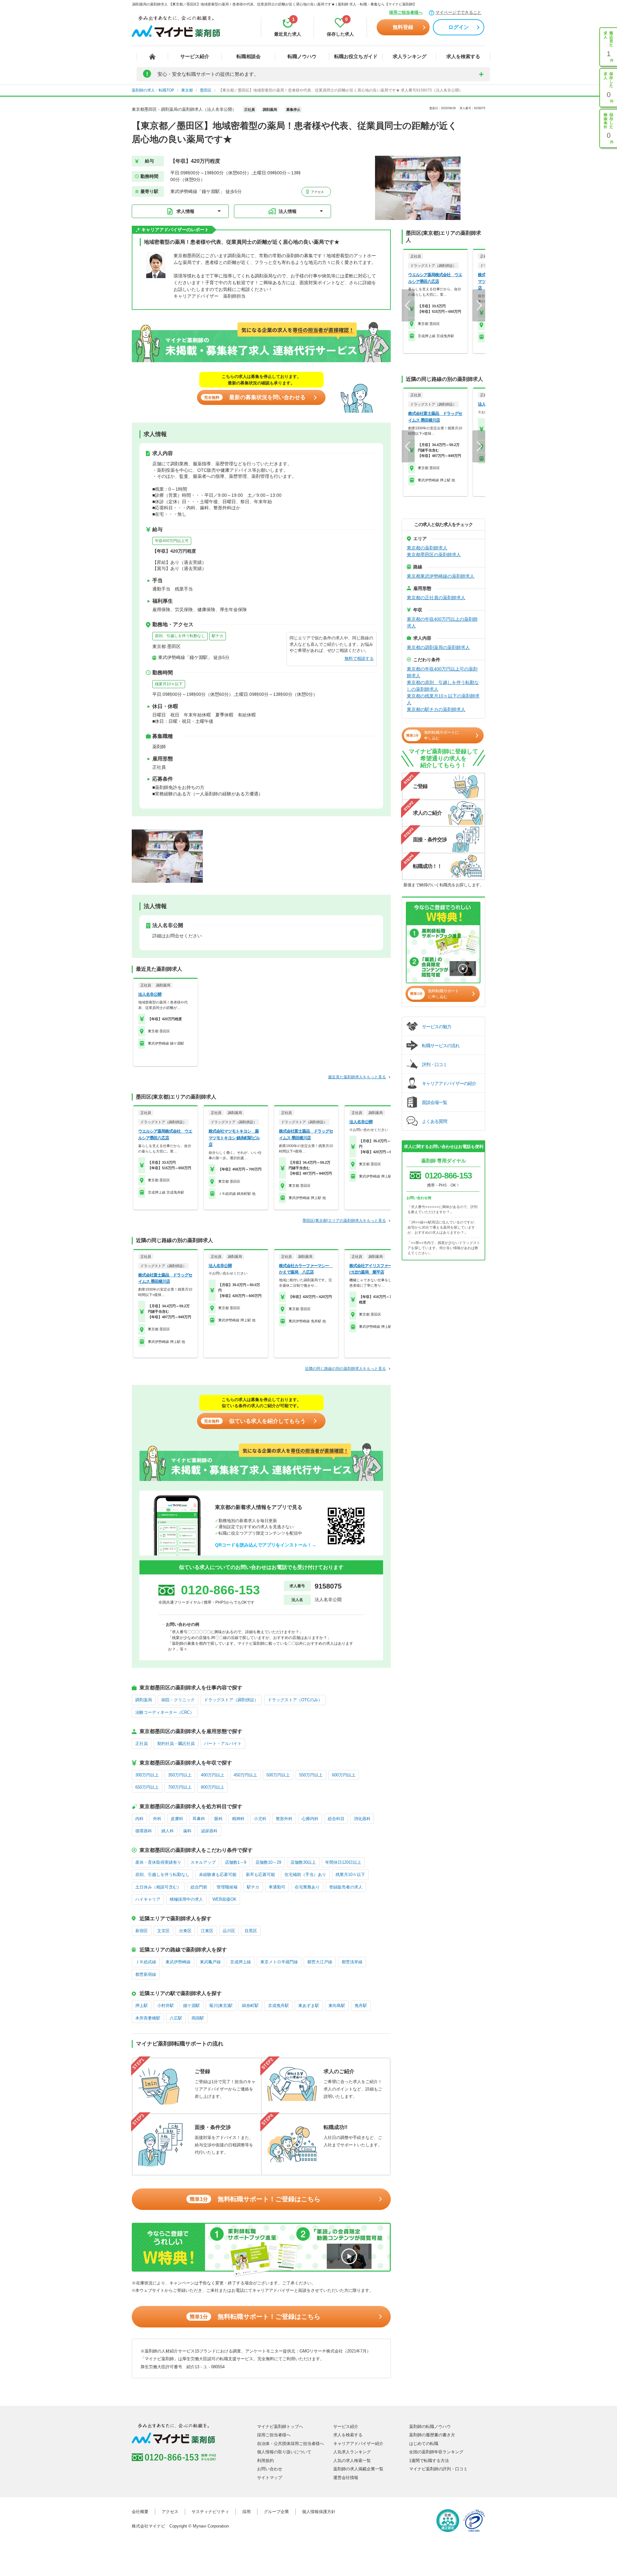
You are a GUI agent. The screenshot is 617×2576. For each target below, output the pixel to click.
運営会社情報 (346, 2478)
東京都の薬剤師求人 (427, 548)
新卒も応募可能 (260, 1875)
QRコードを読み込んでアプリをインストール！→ (266, 1545)
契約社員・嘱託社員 (176, 1744)
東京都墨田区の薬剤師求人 (434, 555)
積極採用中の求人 (186, 1899)
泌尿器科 (209, 1831)
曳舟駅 (361, 2006)
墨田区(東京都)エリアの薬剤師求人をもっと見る (344, 1221)
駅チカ (218, 636)
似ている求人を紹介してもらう (255, 1421)
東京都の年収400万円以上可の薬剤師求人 (442, 672)
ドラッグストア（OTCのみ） (295, 1700)
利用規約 (265, 2461)
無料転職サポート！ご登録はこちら (255, 2199)
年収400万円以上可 (172, 541)
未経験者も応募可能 (218, 1875)
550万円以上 (311, 1775)
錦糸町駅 (250, 2006)
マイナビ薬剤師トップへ (280, 2427)
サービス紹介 (195, 56)
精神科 (238, 1819)
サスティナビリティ (210, 2512)
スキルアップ (203, 1862)
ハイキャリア (148, 1899)
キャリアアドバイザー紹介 (358, 2444)
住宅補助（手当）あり (305, 1875)
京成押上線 (241, 1962)
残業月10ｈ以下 (169, 684)
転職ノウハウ (302, 56)
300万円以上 (147, 1775)
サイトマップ (270, 2478)
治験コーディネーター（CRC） (165, 1712)
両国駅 (198, 2018)
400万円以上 (213, 1775)
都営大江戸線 (320, 1962)
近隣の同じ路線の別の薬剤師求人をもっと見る (345, 1369)
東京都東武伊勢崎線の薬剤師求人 (441, 576)
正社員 (142, 1744)
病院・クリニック (178, 1700)
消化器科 (362, 1819)
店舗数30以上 (303, 1862)
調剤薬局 (144, 1700)
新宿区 (142, 1931)
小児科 (260, 1819)
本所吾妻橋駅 (148, 2018)
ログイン (459, 27)
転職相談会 (249, 56)
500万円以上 (278, 1775)
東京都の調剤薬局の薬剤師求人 (438, 647)
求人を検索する (463, 56)
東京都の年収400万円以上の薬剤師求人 (442, 622)
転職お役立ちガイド (356, 56)
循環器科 (144, 1831)
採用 (246, 2512)
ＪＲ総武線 (146, 1962)
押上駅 (142, 2006)
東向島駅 (337, 2006)
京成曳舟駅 (278, 2006)
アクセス (317, 192)
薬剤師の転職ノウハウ (430, 2427)
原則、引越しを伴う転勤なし (180, 636)
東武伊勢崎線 (178, 1962)
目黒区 (251, 1931)
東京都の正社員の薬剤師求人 (436, 598)
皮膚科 (177, 1819)
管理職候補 (227, 1887)
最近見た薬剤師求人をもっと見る (357, 1077)
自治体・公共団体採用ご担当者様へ (291, 2444)
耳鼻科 (199, 1819)
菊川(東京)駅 (221, 2006)
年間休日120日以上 (343, 1862)
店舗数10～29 (268, 1862)
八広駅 (176, 2018)
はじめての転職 (424, 2444)
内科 (139, 1819)
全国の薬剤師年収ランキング (436, 2452)
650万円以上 (147, 1787)
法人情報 (288, 211)
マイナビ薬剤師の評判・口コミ (438, 2469)
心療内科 (310, 1819)
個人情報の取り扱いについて (284, 2452)
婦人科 (168, 1831)
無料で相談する (359, 658)
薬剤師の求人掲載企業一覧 (358, 2469)
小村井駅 (165, 2006)
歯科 (187, 1831)
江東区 (207, 1931)
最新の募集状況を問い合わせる (255, 397)
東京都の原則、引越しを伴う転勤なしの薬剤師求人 (443, 686)
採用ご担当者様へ (406, 12)
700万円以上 (180, 1787)
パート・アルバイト (223, 1744)
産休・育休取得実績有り (158, 1862)
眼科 (219, 1819)
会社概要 (140, 2512)
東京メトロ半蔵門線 (279, 1962)
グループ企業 (276, 2512)
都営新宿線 (146, 1974)
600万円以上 (344, 1775)
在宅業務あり (307, 1887)
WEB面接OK (224, 1899)
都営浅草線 (352, 1962)
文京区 (163, 1931)
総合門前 (199, 1887)
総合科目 (336, 1819)
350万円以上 (180, 1775)
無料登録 (403, 27)
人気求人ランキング (352, 2452)
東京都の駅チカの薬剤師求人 (436, 709)
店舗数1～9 (236, 1862)
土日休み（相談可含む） (158, 1887)
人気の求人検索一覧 (352, 2461)
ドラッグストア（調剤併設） (231, 1700)
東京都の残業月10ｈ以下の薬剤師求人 (443, 699)
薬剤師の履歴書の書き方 (432, 2435)
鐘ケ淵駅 (192, 2006)
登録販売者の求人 (346, 1887)
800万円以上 (213, 1787)
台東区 (185, 1931)
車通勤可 (277, 1887)
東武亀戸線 (210, 1962)
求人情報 (185, 211)
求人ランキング (410, 56)
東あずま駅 (309, 2006)
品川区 (229, 1931)
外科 (157, 1819)
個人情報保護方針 (319, 2512)
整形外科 (284, 1819)
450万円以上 (245, 1775)
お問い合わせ (270, 2469)
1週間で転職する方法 (429, 2461)
